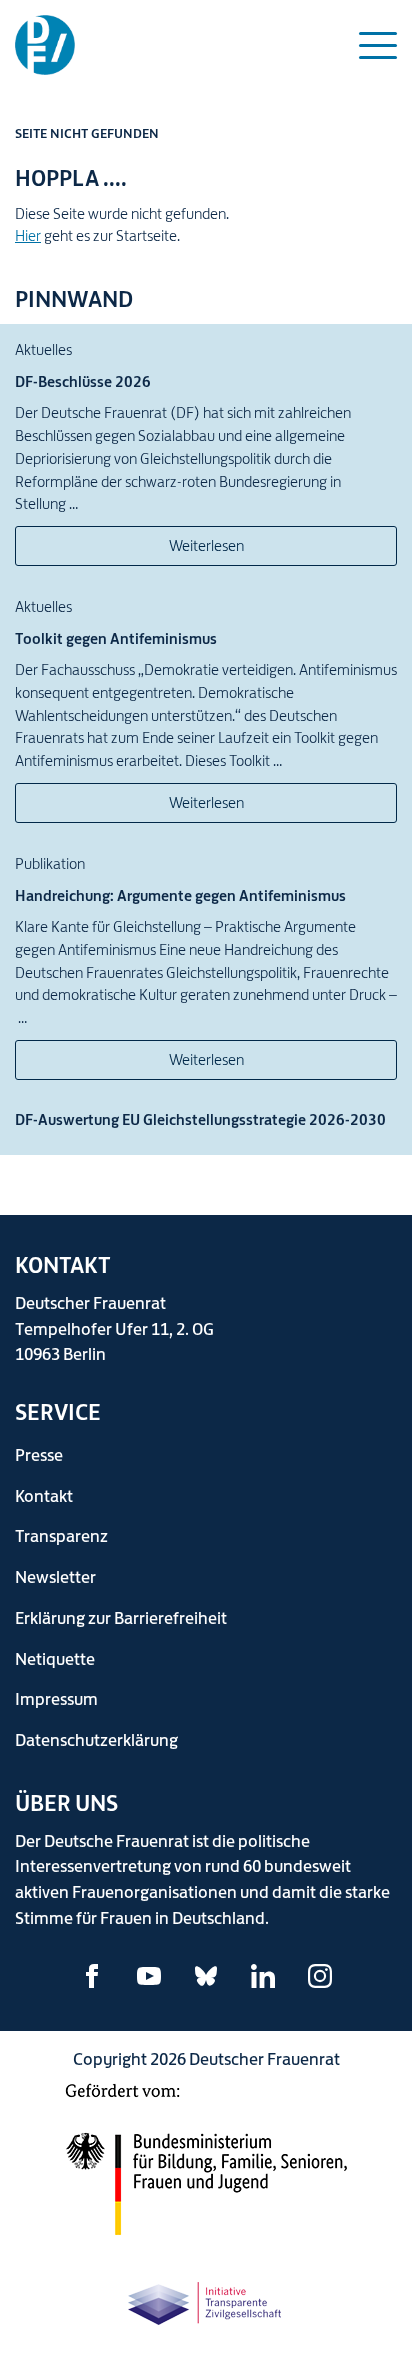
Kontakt (44, 1495)
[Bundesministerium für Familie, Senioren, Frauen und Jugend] (206, 2169)
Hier (28, 235)
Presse (39, 1454)
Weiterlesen (206, 545)
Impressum (56, 1698)
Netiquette (55, 1658)
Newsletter (55, 1576)
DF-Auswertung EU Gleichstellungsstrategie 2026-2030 (200, 1119)
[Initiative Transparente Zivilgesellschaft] (206, 2299)
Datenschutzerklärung (96, 1739)
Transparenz (61, 1535)
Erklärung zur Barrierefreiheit (121, 1617)
